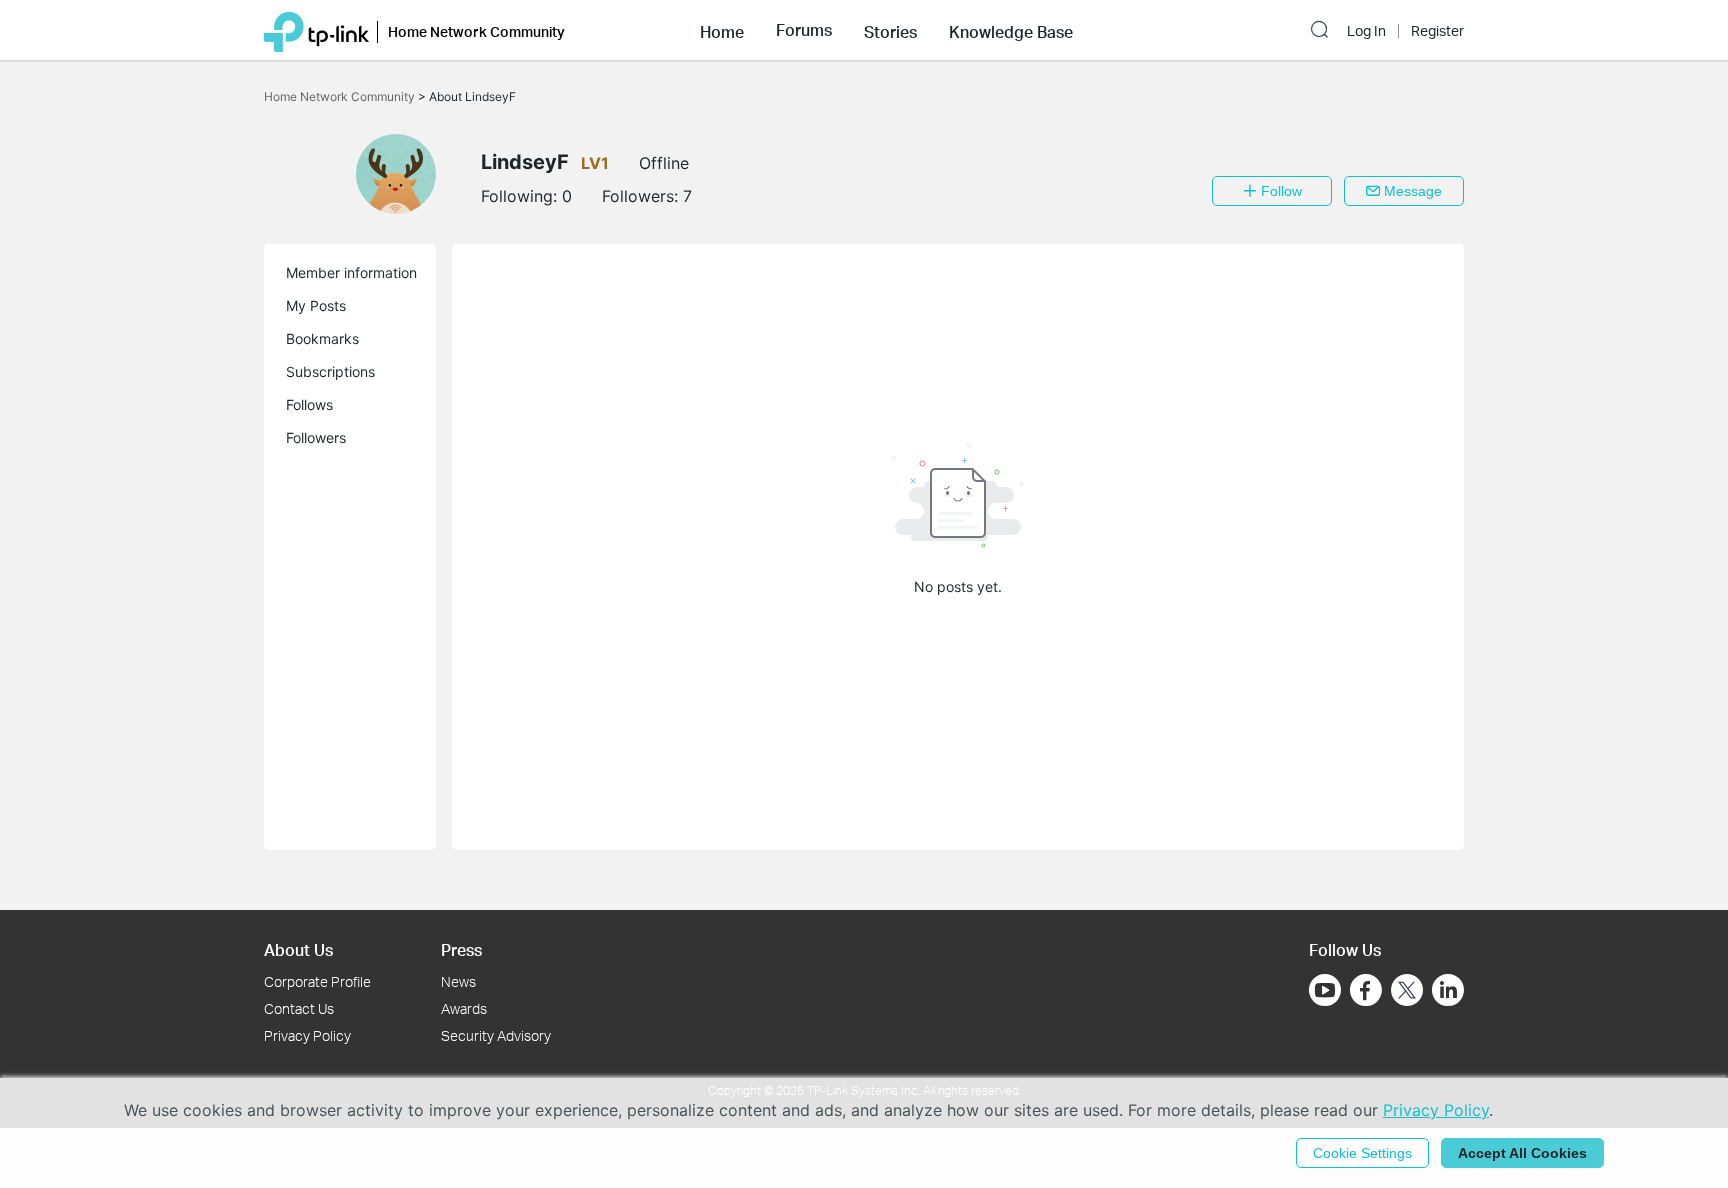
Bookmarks (322, 338)
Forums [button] (804, 30)
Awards (464, 1008)
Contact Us (299, 1008)
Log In (1366, 31)
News (458, 981)
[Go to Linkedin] (1448, 990)
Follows (309, 404)
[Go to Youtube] (1325, 990)
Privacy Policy (307, 1035)
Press (461, 949)
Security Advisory (496, 1035)
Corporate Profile (317, 981)
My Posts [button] (316, 305)
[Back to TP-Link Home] (316, 30)
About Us (298, 949)
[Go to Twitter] (1407, 992)
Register (1437, 31)
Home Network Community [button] (476, 31)
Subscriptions (330, 371)
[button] (722, 30)
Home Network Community (341, 96)
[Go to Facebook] (1366, 990)
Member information (351, 272)
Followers (316, 437)
